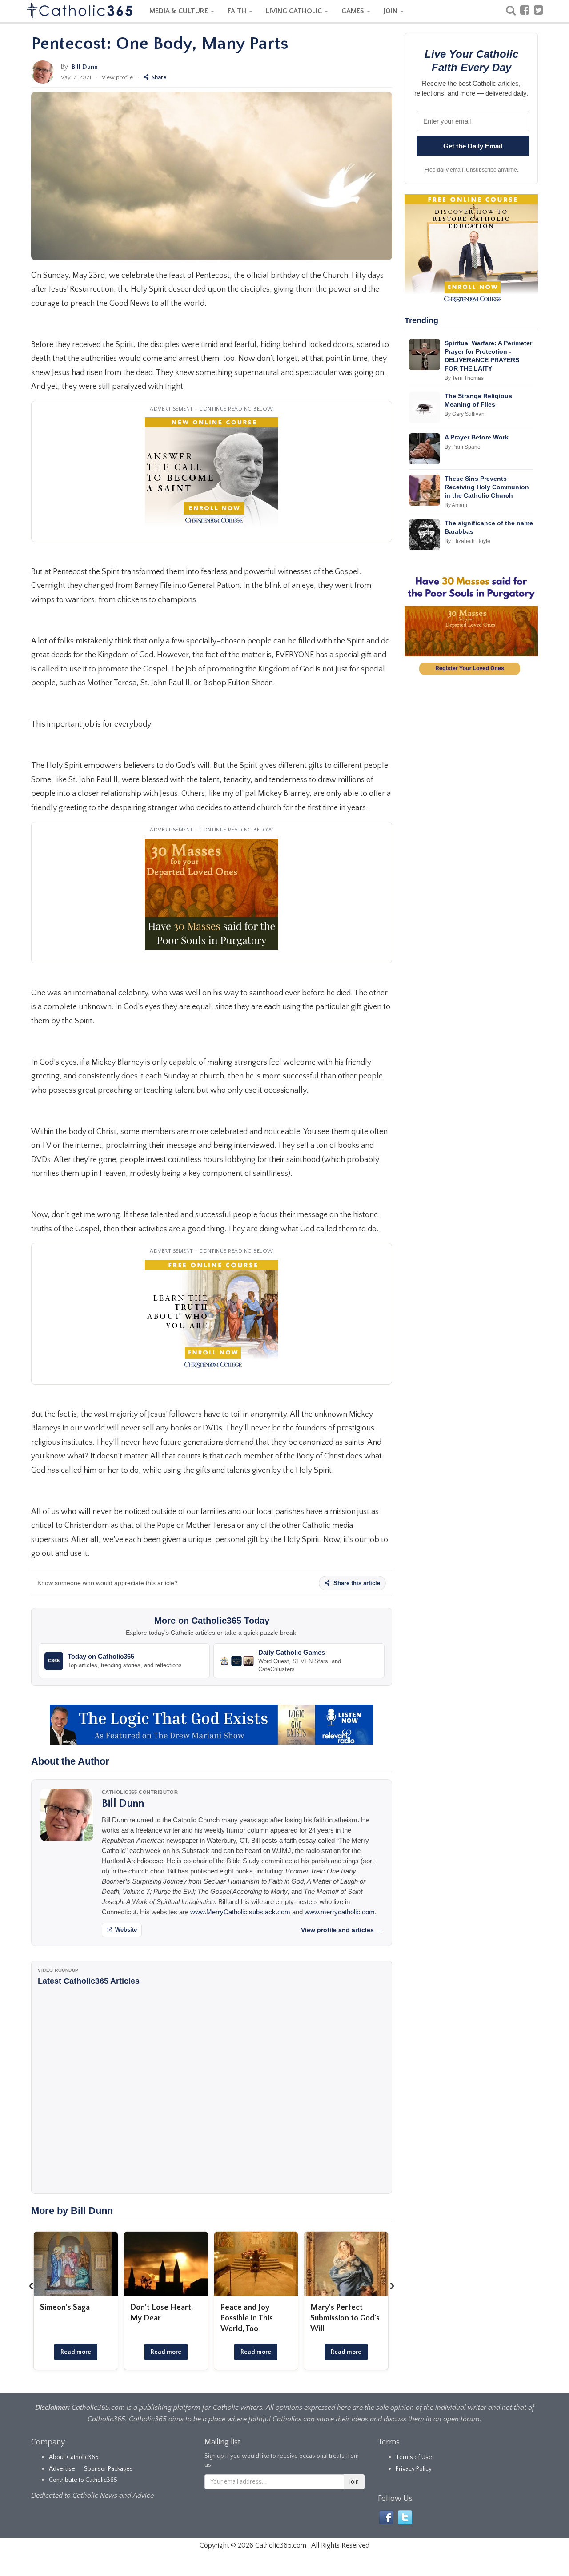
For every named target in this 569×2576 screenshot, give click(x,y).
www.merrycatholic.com (340, 1912)
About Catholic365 (74, 2457)
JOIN (391, 11)
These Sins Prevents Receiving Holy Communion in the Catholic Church (487, 487)
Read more (76, 2352)
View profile (117, 77)
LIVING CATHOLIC (295, 11)
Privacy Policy (414, 2469)
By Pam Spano (463, 447)
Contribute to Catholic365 (83, 2480)
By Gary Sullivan (465, 414)
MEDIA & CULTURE (180, 11)
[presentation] (31, 2285)
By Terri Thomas (464, 378)
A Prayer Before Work (477, 437)
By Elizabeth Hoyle (467, 541)
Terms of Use (414, 2457)
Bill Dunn (85, 67)
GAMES (354, 11)
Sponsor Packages (108, 2469)
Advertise (62, 2469)
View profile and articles (342, 1930)
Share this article (356, 1583)
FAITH (238, 11)
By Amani (456, 505)
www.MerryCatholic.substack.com (240, 1912)
